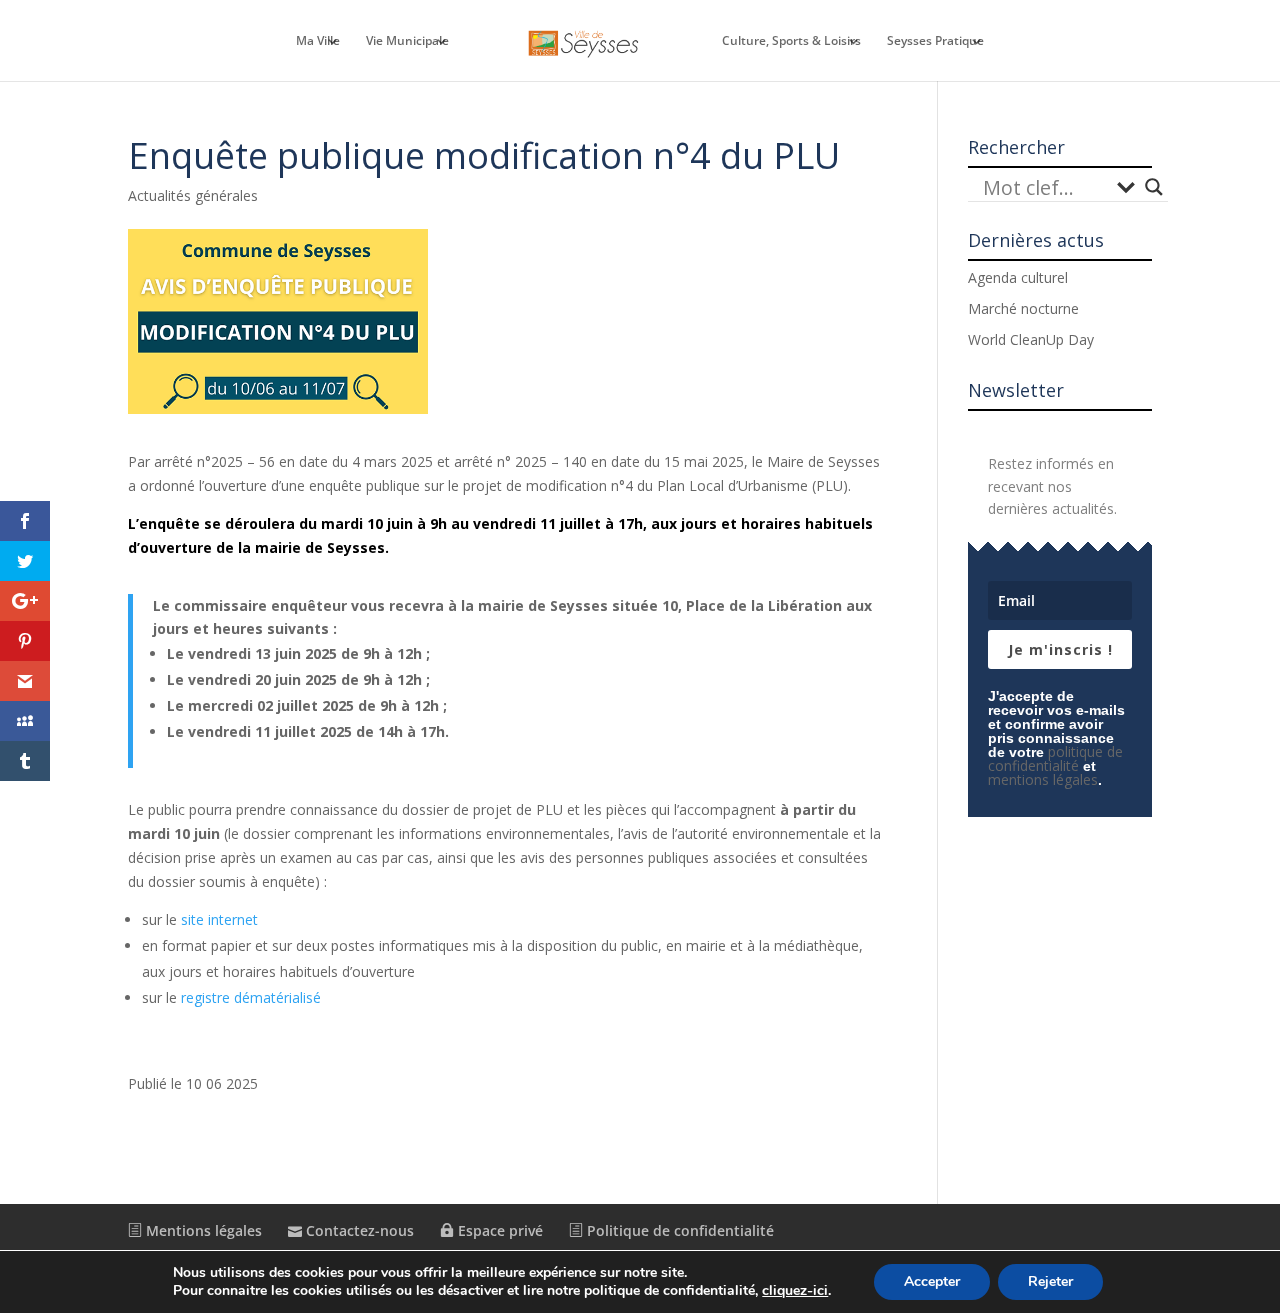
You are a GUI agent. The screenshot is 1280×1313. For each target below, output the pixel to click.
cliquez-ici (795, 1291)
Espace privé (498, 1230)
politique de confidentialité (1055, 758)
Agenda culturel (1018, 277)
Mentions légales (202, 1230)
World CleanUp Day (1031, 339)
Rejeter (1050, 1281)
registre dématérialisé (251, 997)
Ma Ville (318, 41)
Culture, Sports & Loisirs (791, 41)
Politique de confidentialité (678, 1230)
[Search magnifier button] (1154, 187)
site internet (219, 919)
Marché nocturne (1023, 308)
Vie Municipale (407, 41)
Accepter (932, 1281)
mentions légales (1043, 779)
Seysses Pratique (935, 41)
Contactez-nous (358, 1230)
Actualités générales (193, 195)
